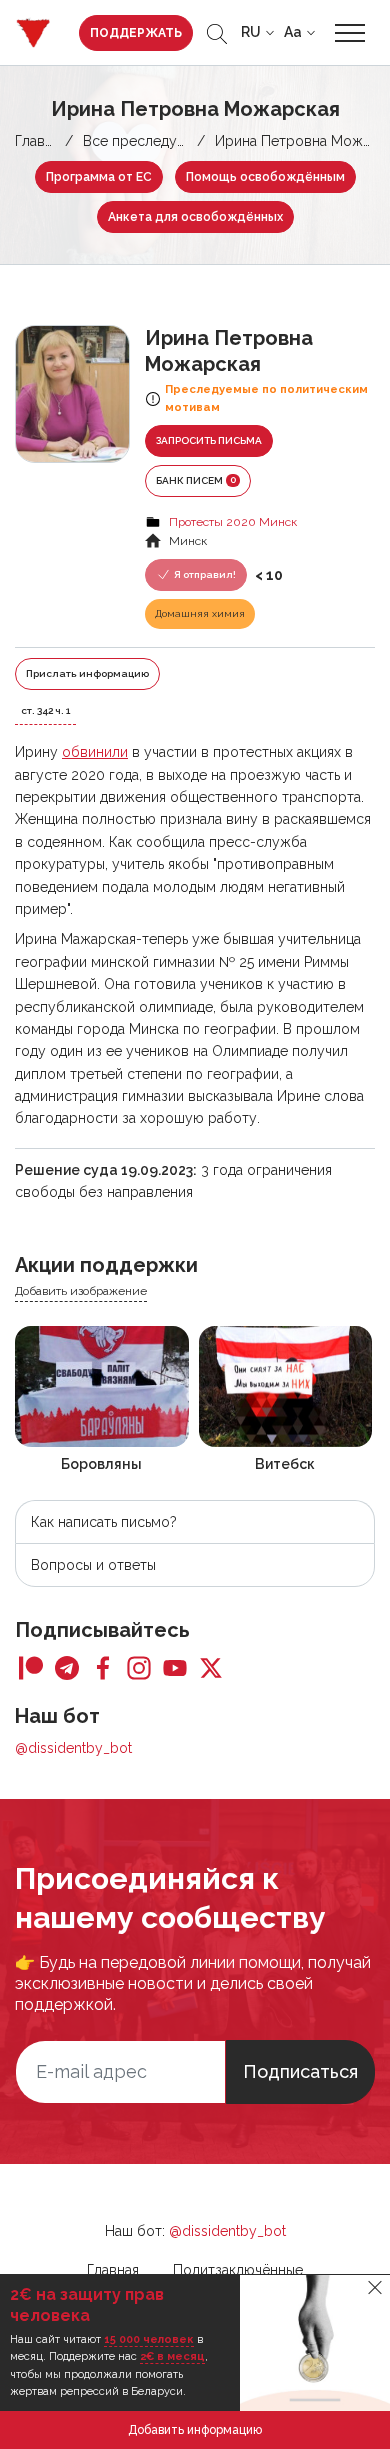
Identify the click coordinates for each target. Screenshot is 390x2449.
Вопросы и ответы (93, 1565)
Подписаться (300, 2071)
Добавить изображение (81, 1291)
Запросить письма (209, 440)
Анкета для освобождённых (195, 217)
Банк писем (196, 480)
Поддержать (136, 33)
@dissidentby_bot (73, 1748)
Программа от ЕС (99, 177)
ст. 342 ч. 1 (45, 710)
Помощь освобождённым (265, 177)
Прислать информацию (87, 673)
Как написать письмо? (104, 1522)
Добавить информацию (195, 2430)
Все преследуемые (147, 141)
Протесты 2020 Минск (233, 522)
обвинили (95, 752)
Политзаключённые (238, 2270)
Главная (41, 141)
